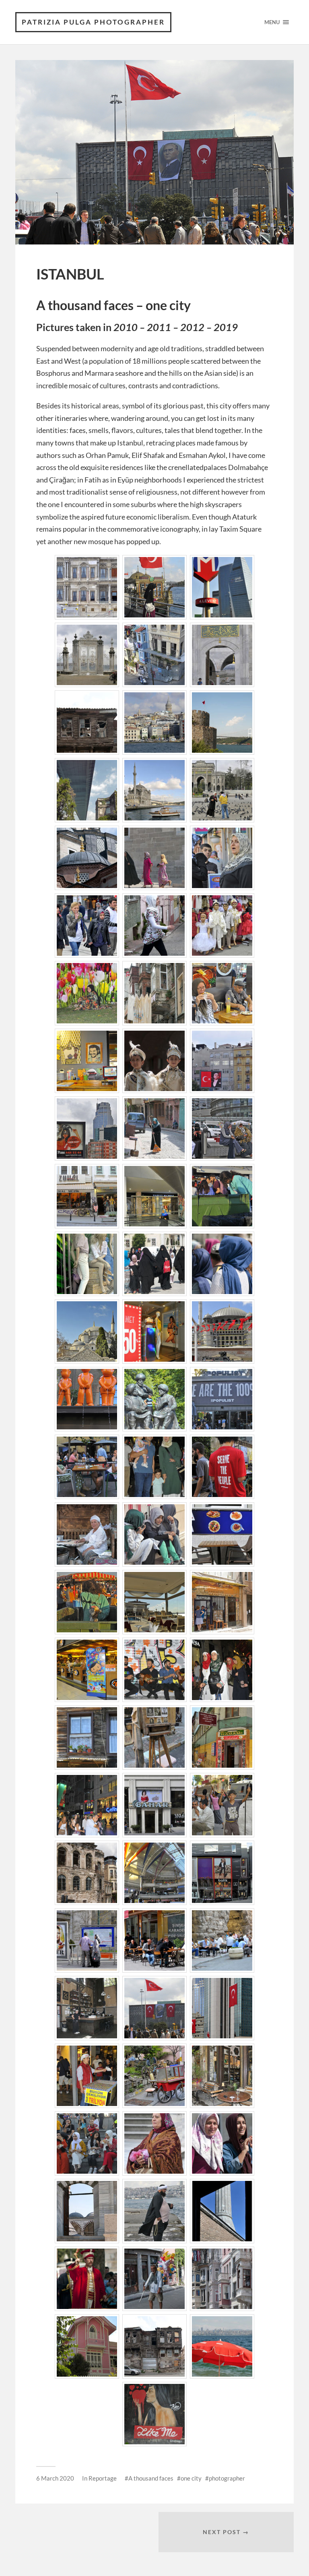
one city (191, 2478)
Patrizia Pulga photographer (93, 22)
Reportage (103, 2478)
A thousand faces (151, 2478)
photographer (227, 2478)
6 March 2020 (55, 2478)
